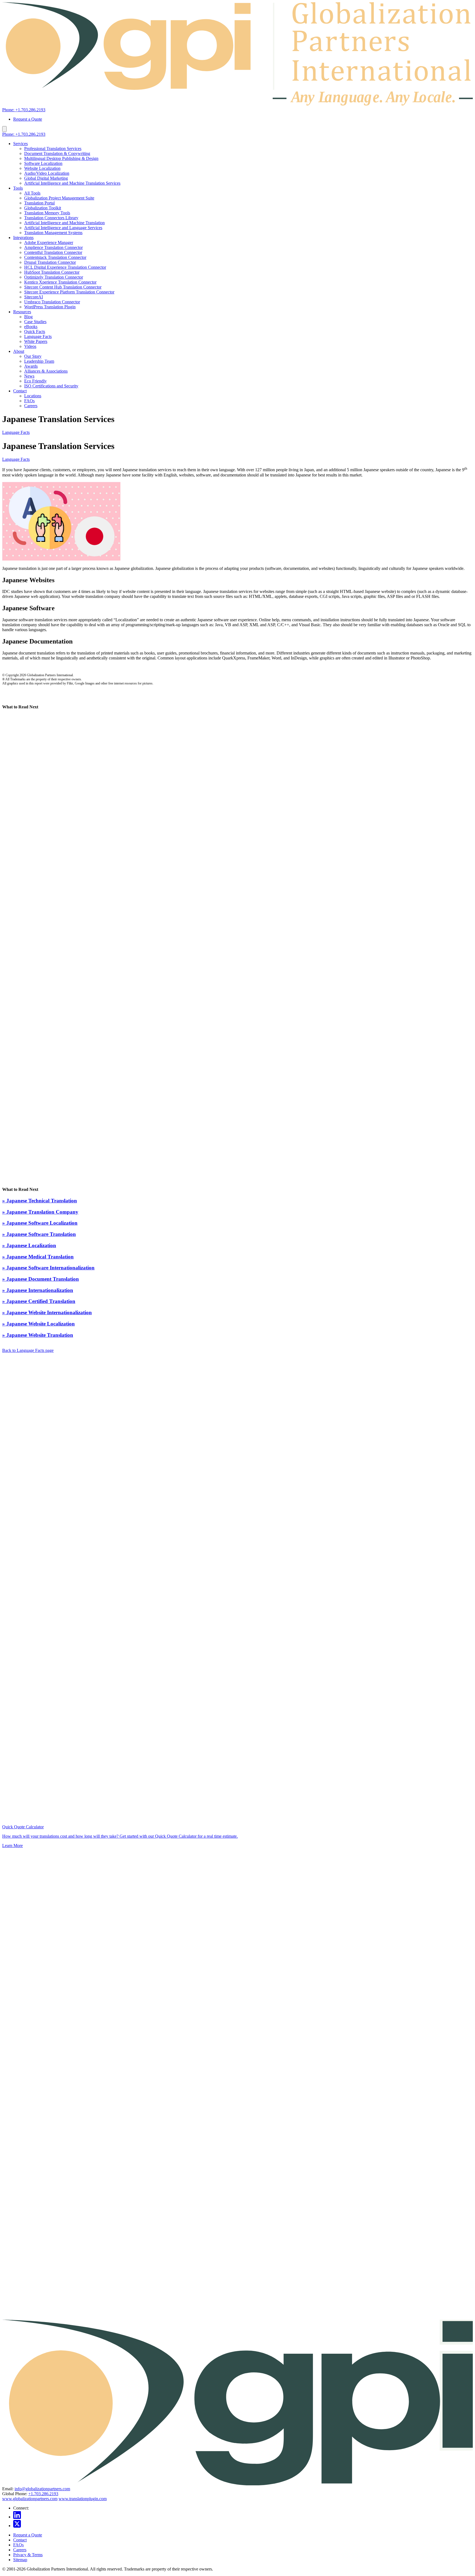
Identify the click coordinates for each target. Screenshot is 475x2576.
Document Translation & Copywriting (57, 153)
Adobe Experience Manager (49, 242)
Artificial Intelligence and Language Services (63, 228)
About (19, 351)
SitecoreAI (34, 297)
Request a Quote (28, 119)
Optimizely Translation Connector (54, 277)
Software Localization (43, 163)
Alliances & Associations (46, 371)
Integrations (23, 238)
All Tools (32, 193)
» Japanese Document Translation (41, 1279)
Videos (30, 346)
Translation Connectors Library (51, 218)
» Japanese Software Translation (39, 1234)
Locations (33, 396)
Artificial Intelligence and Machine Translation (64, 223)
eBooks (31, 327)
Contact (20, 391)
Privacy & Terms (28, 2555)
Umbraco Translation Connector (52, 302)
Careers (31, 406)
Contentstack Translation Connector (55, 257)
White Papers (36, 341)
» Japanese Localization (29, 1245)
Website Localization (42, 168)
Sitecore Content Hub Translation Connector (63, 287)
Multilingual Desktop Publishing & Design (61, 158)
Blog (28, 317)
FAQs (29, 401)
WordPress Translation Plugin (50, 307)
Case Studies (35, 322)
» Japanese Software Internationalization (48, 1268)
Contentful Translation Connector (53, 252)
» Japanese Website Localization (38, 1324)
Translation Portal (39, 203)
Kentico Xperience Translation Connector (60, 282)
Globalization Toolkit (43, 208)
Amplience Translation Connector (53, 247)
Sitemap (20, 2560)
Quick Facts (35, 332)
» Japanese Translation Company (40, 1212)
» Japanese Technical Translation (40, 1201)
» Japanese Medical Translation (38, 1257)
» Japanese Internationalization (38, 1290)
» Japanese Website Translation (38, 1335)
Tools (18, 188)
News (29, 376)
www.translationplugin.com (83, 2499)
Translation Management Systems (53, 233)
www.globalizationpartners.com (30, 2499)
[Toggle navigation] (4, 129)
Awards (31, 366)
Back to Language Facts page (28, 1350)
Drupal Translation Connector (50, 262)
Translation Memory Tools (47, 213)
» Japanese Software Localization (40, 1223)
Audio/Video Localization (47, 173)
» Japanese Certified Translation (39, 1301)
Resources (22, 312)
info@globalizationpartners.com (42, 2489)
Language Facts (38, 336)
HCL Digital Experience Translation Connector (65, 267)
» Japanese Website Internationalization (47, 1312)
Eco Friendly (35, 381)
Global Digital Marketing (46, 178)
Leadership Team (39, 361)
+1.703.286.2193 (43, 2494)
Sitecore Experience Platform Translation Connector (69, 292)
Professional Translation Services (53, 149)
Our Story (33, 356)
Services (20, 144)
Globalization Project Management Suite (59, 198)
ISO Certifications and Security (51, 386)
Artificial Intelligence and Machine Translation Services (72, 183)
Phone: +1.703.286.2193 (24, 110)
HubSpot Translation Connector (52, 272)
